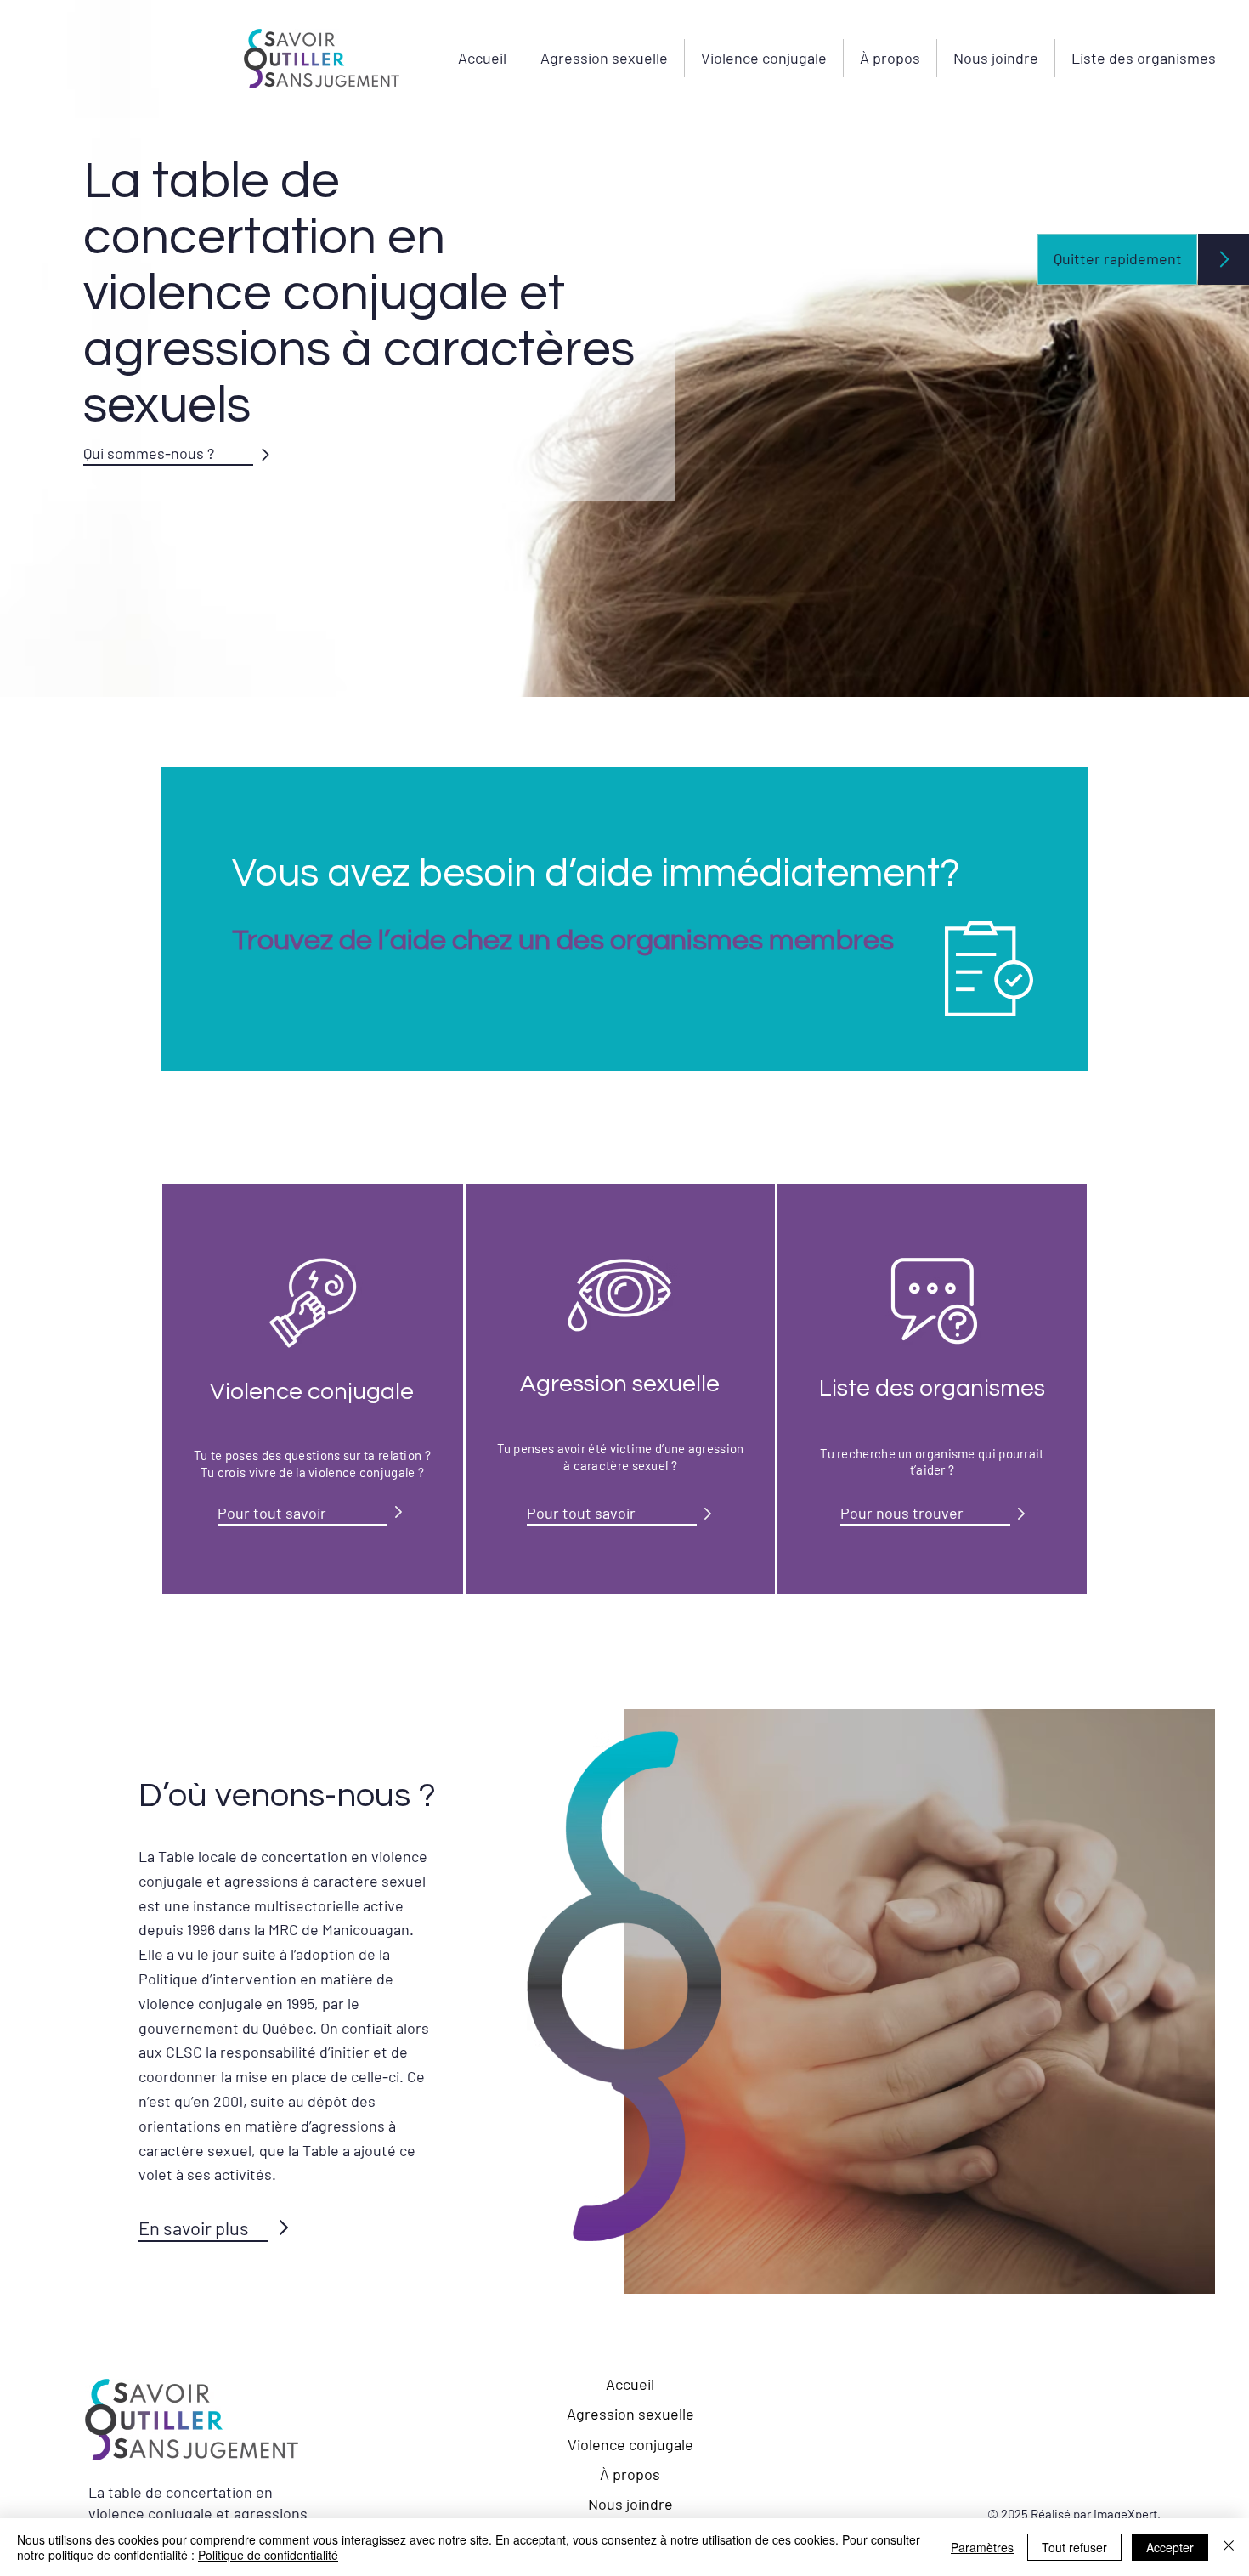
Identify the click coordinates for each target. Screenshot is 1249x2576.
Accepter (1170, 2547)
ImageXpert (1125, 2514)
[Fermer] (1229, 2547)
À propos (630, 2474)
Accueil (630, 2384)
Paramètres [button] (982, 2547)
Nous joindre (630, 2504)
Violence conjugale (630, 2444)
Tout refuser (1074, 2547)
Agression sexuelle (630, 2414)
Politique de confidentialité (268, 2555)
